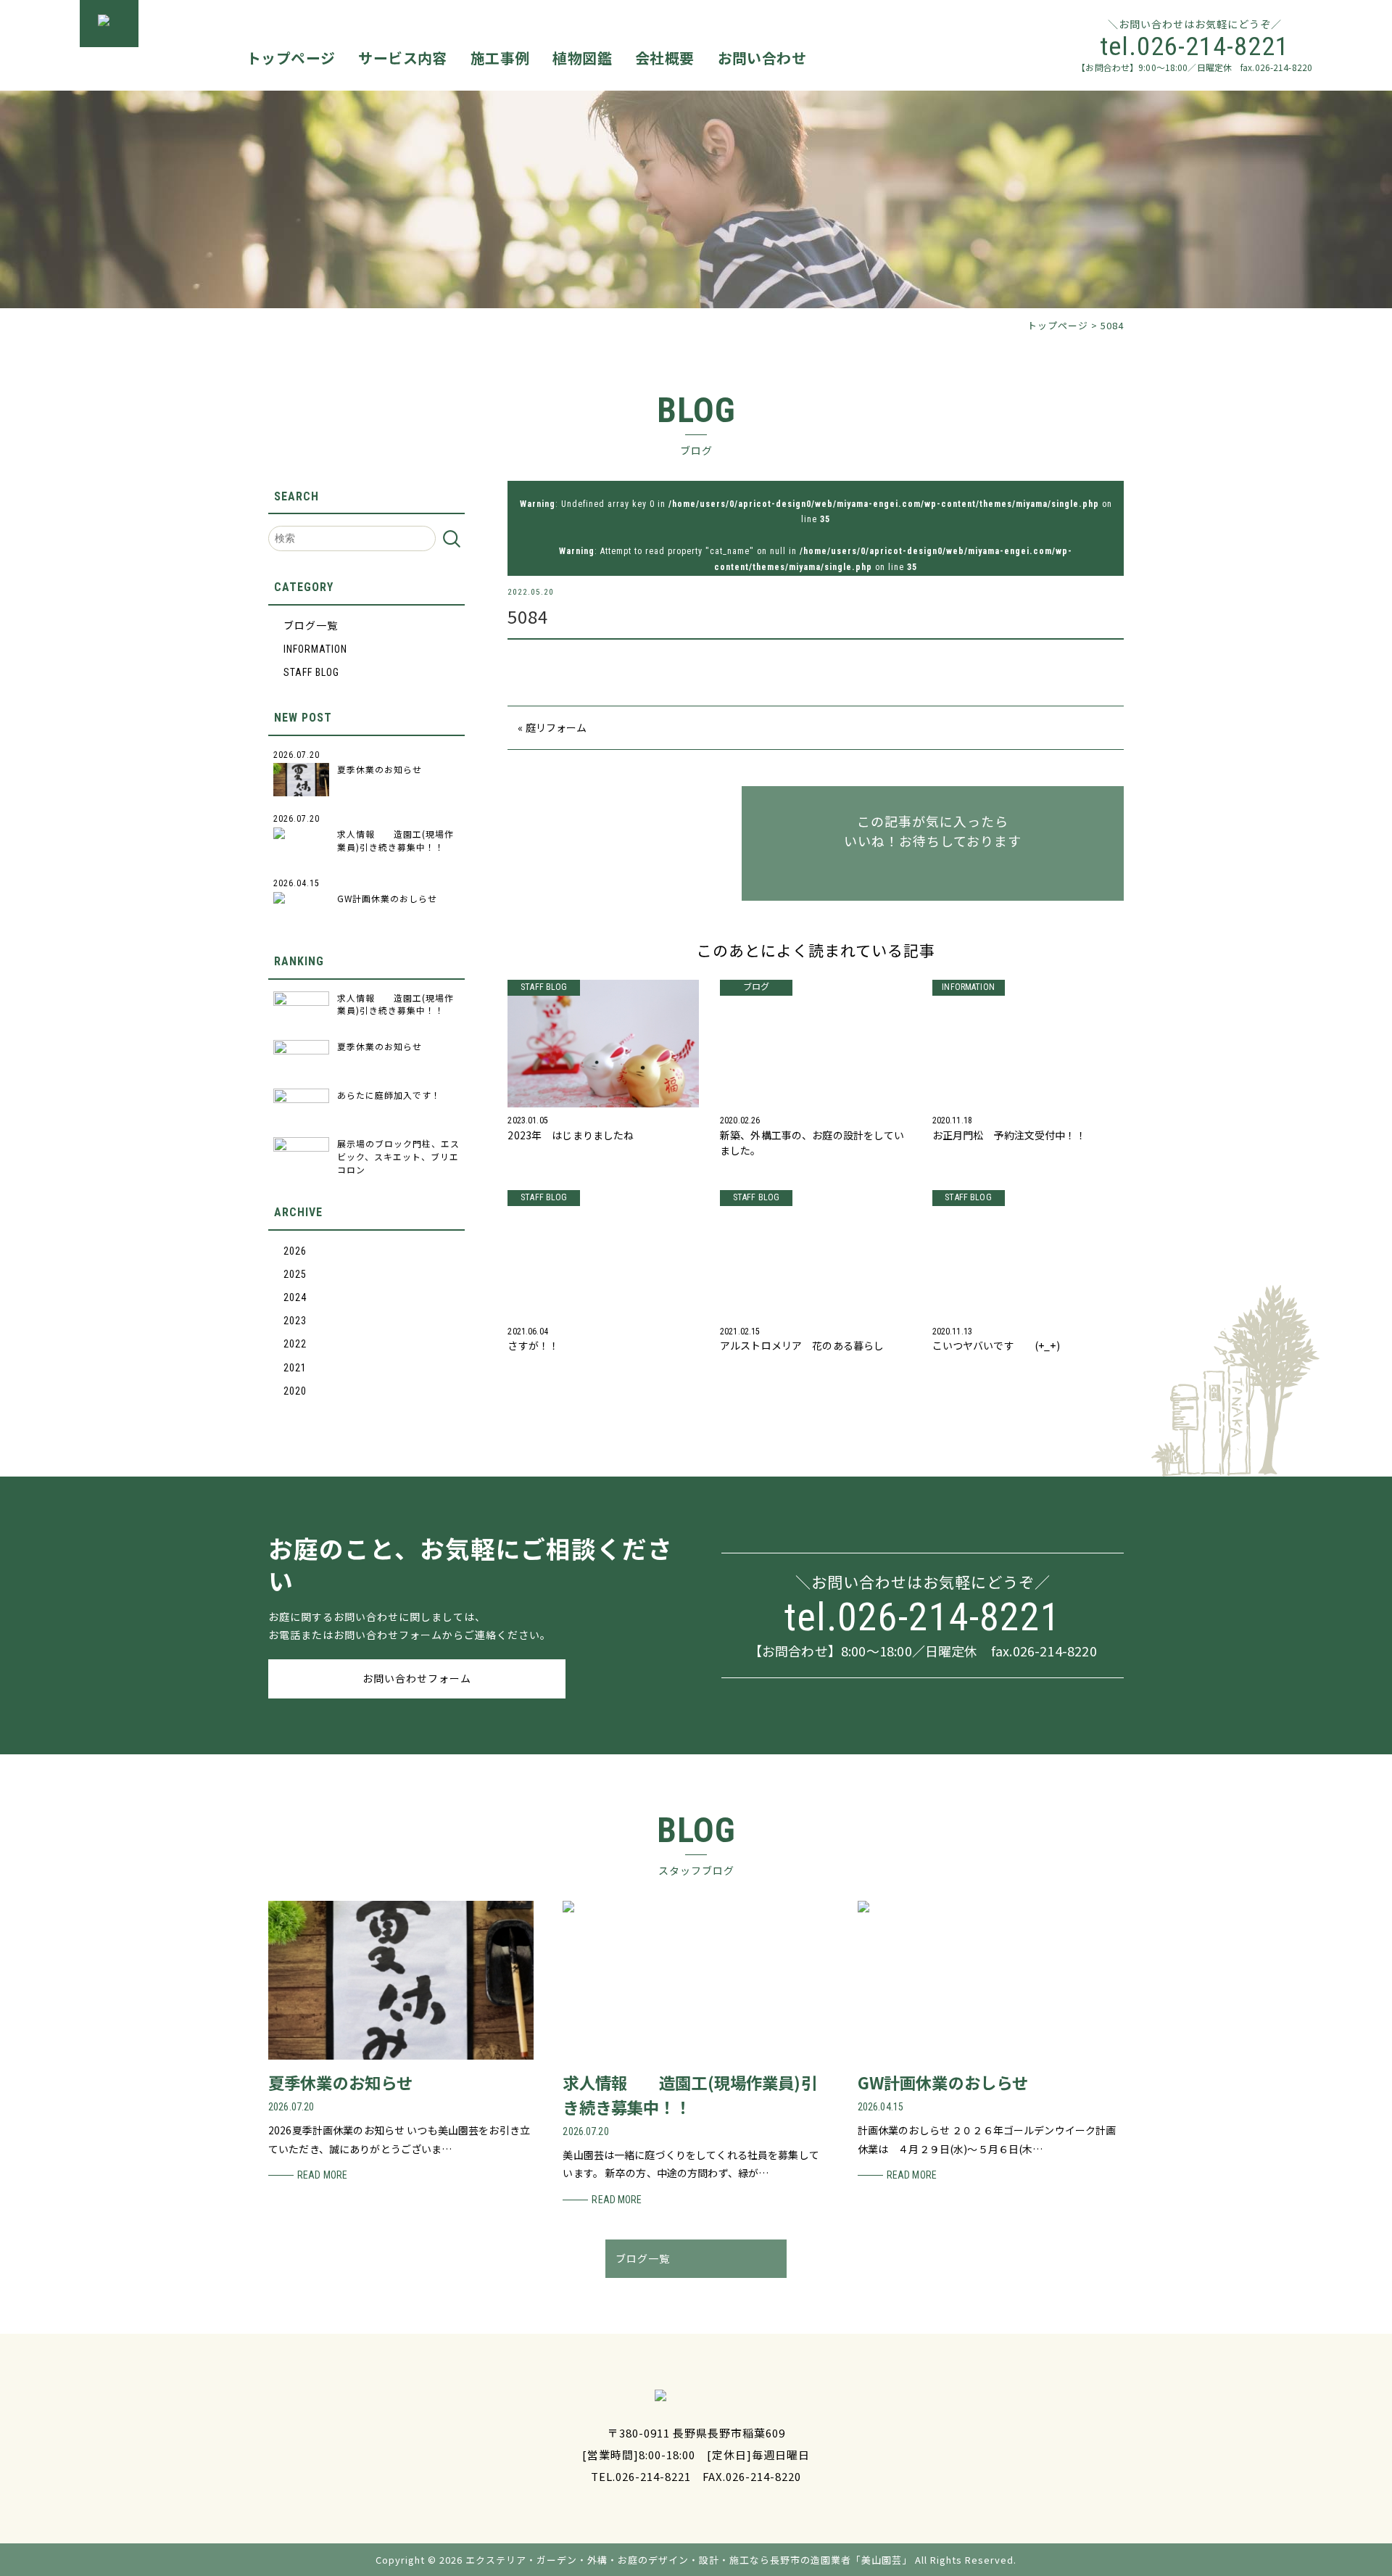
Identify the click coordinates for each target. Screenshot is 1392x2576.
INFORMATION (315, 649)
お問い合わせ (762, 58)
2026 (295, 1251)
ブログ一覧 (311, 626)
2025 (295, 1274)
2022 (295, 1344)
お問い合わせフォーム (417, 1678)
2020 (295, 1391)
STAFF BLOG (311, 672)
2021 (295, 1368)
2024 (295, 1297)
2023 (295, 1321)
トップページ (291, 58)
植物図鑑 (582, 58)
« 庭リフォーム (552, 727)
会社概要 (665, 58)
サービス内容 (402, 58)
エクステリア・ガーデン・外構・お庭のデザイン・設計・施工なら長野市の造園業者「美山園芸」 (689, 2560)
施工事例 (500, 58)
